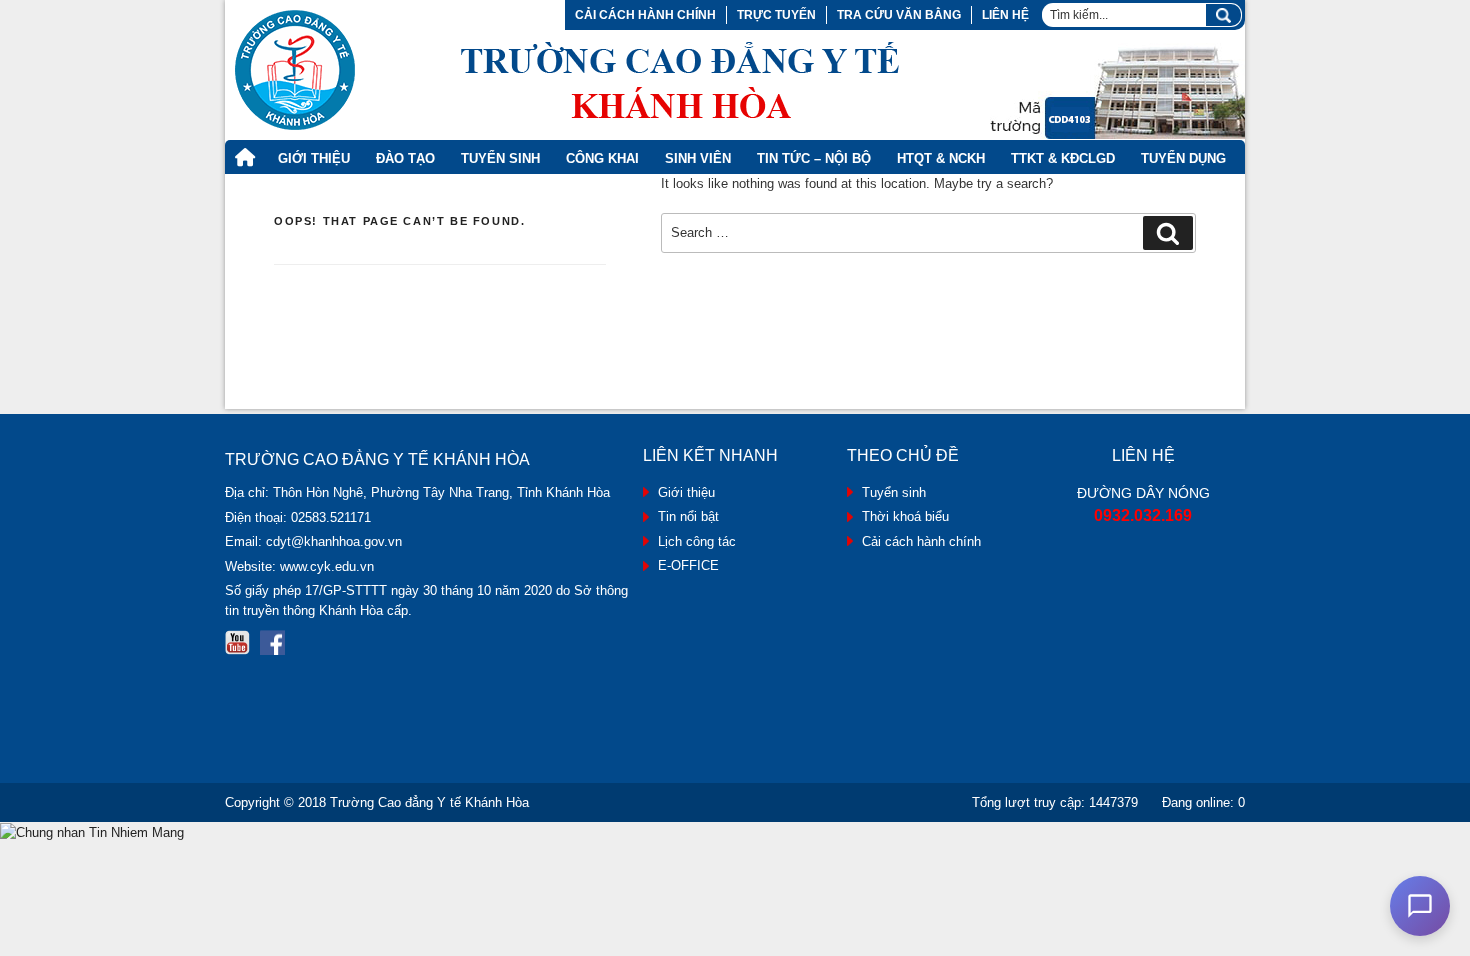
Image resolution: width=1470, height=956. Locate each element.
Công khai (602, 158)
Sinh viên (698, 158)
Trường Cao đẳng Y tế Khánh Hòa (429, 802)
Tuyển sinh (894, 492)
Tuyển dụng (1183, 158)
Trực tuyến (776, 15)
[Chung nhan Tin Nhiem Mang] (92, 831)
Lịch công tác (697, 541)
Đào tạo (405, 158)
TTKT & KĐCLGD (1063, 158)
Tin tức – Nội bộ (814, 158)
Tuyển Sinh (500, 158)
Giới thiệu (314, 158)
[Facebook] (272, 642)
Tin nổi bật (688, 516)
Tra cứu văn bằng (899, 15)
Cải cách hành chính (645, 15)
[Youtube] (237, 642)
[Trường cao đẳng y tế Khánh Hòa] (567, 70)
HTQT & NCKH (941, 158)
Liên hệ (1005, 15)
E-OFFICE (688, 565)
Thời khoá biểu (905, 516)
